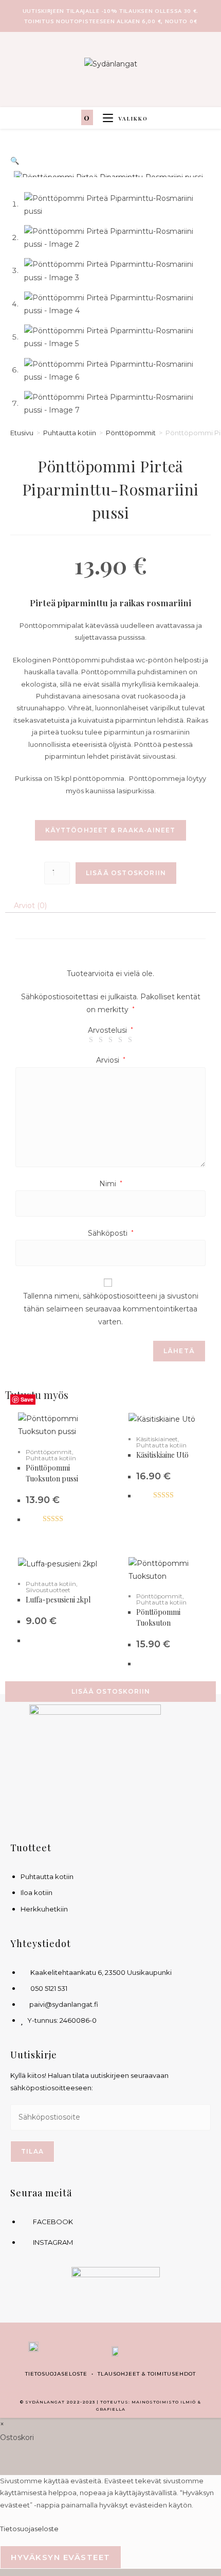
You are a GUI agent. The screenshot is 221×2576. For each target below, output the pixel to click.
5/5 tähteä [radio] (130, 1040)
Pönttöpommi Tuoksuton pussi (52, 1473)
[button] (15, 161)
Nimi (111, 1184)
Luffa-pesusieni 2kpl (58, 1600)
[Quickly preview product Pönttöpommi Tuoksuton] (211, 1406)
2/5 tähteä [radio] (101, 1040)
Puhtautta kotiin (70, 433)
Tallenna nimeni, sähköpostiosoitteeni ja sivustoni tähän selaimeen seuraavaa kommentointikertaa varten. (111, 1309)
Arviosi (111, 1060)
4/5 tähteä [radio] (120, 1040)
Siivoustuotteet (48, 1590)
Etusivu (22, 433)
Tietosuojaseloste (56, 2374)
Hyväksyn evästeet (61, 2557)
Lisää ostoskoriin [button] (111, 1691)
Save (27, 1399)
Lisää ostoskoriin (126, 873)
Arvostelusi (110, 1030)
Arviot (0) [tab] (30, 906)
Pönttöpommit (131, 433)
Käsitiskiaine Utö (162, 1455)
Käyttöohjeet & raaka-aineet (110, 830)
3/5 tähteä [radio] (110, 1040)
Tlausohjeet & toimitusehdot (147, 2374)
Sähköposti (111, 1233)
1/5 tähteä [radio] (91, 1040)
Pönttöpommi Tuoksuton (158, 1617)
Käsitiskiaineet (157, 1439)
